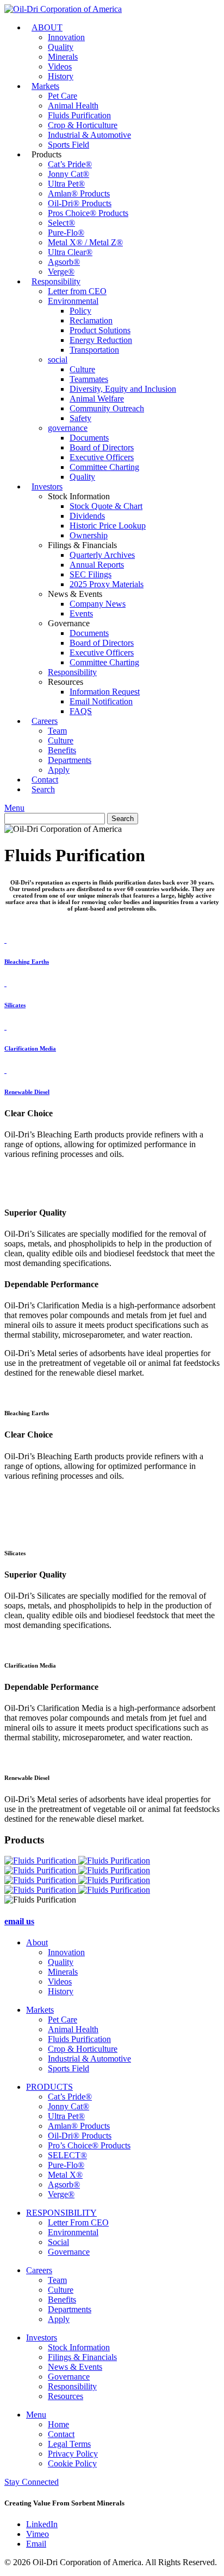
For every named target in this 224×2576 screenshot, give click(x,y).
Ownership (89, 535)
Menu (14, 808)
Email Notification (101, 701)
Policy (80, 311)
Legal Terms (69, 2444)
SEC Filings (91, 574)
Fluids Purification (79, 115)
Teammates (89, 379)
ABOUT (47, 27)
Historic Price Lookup (108, 526)
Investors (47, 486)
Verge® (61, 2194)
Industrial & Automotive (89, 135)
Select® (61, 223)
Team (57, 731)
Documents (89, 438)
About (37, 1942)
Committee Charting (104, 467)
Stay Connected (32, 2482)
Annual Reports (97, 565)
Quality (61, 47)
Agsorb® (64, 262)
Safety (80, 418)
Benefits (62, 750)
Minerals (63, 57)
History (61, 1991)
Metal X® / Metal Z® (85, 242)
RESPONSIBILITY (61, 2213)
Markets (45, 86)
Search (43, 789)
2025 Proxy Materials (107, 584)
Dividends (87, 516)
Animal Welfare (97, 399)
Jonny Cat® (69, 174)
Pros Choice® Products (88, 213)
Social (58, 2242)
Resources (66, 2396)
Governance (69, 2252)
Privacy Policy (73, 2454)
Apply (59, 2319)
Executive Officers (102, 457)
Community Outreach (107, 408)
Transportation (94, 350)
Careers (45, 721)
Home (58, 2424)
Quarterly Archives (102, 555)
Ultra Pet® (66, 184)
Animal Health (73, 106)
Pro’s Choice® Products (89, 2145)
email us (19, 1921)
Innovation (66, 37)
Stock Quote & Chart (106, 506)
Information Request (105, 692)
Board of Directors (102, 447)
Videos (60, 66)
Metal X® (65, 2175)
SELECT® (67, 2155)
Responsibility (56, 281)
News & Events (75, 2367)
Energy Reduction (101, 340)
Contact (61, 2434)
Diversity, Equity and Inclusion (123, 389)
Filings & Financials (82, 2357)
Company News (98, 604)
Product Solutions (100, 330)
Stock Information (79, 2347)
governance (68, 428)
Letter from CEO (77, 291)
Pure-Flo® (66, 233)
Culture (82, 369)
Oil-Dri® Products (80, 203)
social (58, 360)
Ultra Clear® (70, 252)
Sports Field (69, 145)
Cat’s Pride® (70, 164)
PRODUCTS (49, 2087)
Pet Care (63, 96)
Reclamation (91, 320)
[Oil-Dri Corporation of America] (63, 9)
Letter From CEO (78, 2222)
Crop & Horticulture (83, 125)
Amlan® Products (79, 193)
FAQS (81, 711)
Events (81, 613)
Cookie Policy (72, 2463)
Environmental (73, 301)
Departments (70, 760)
